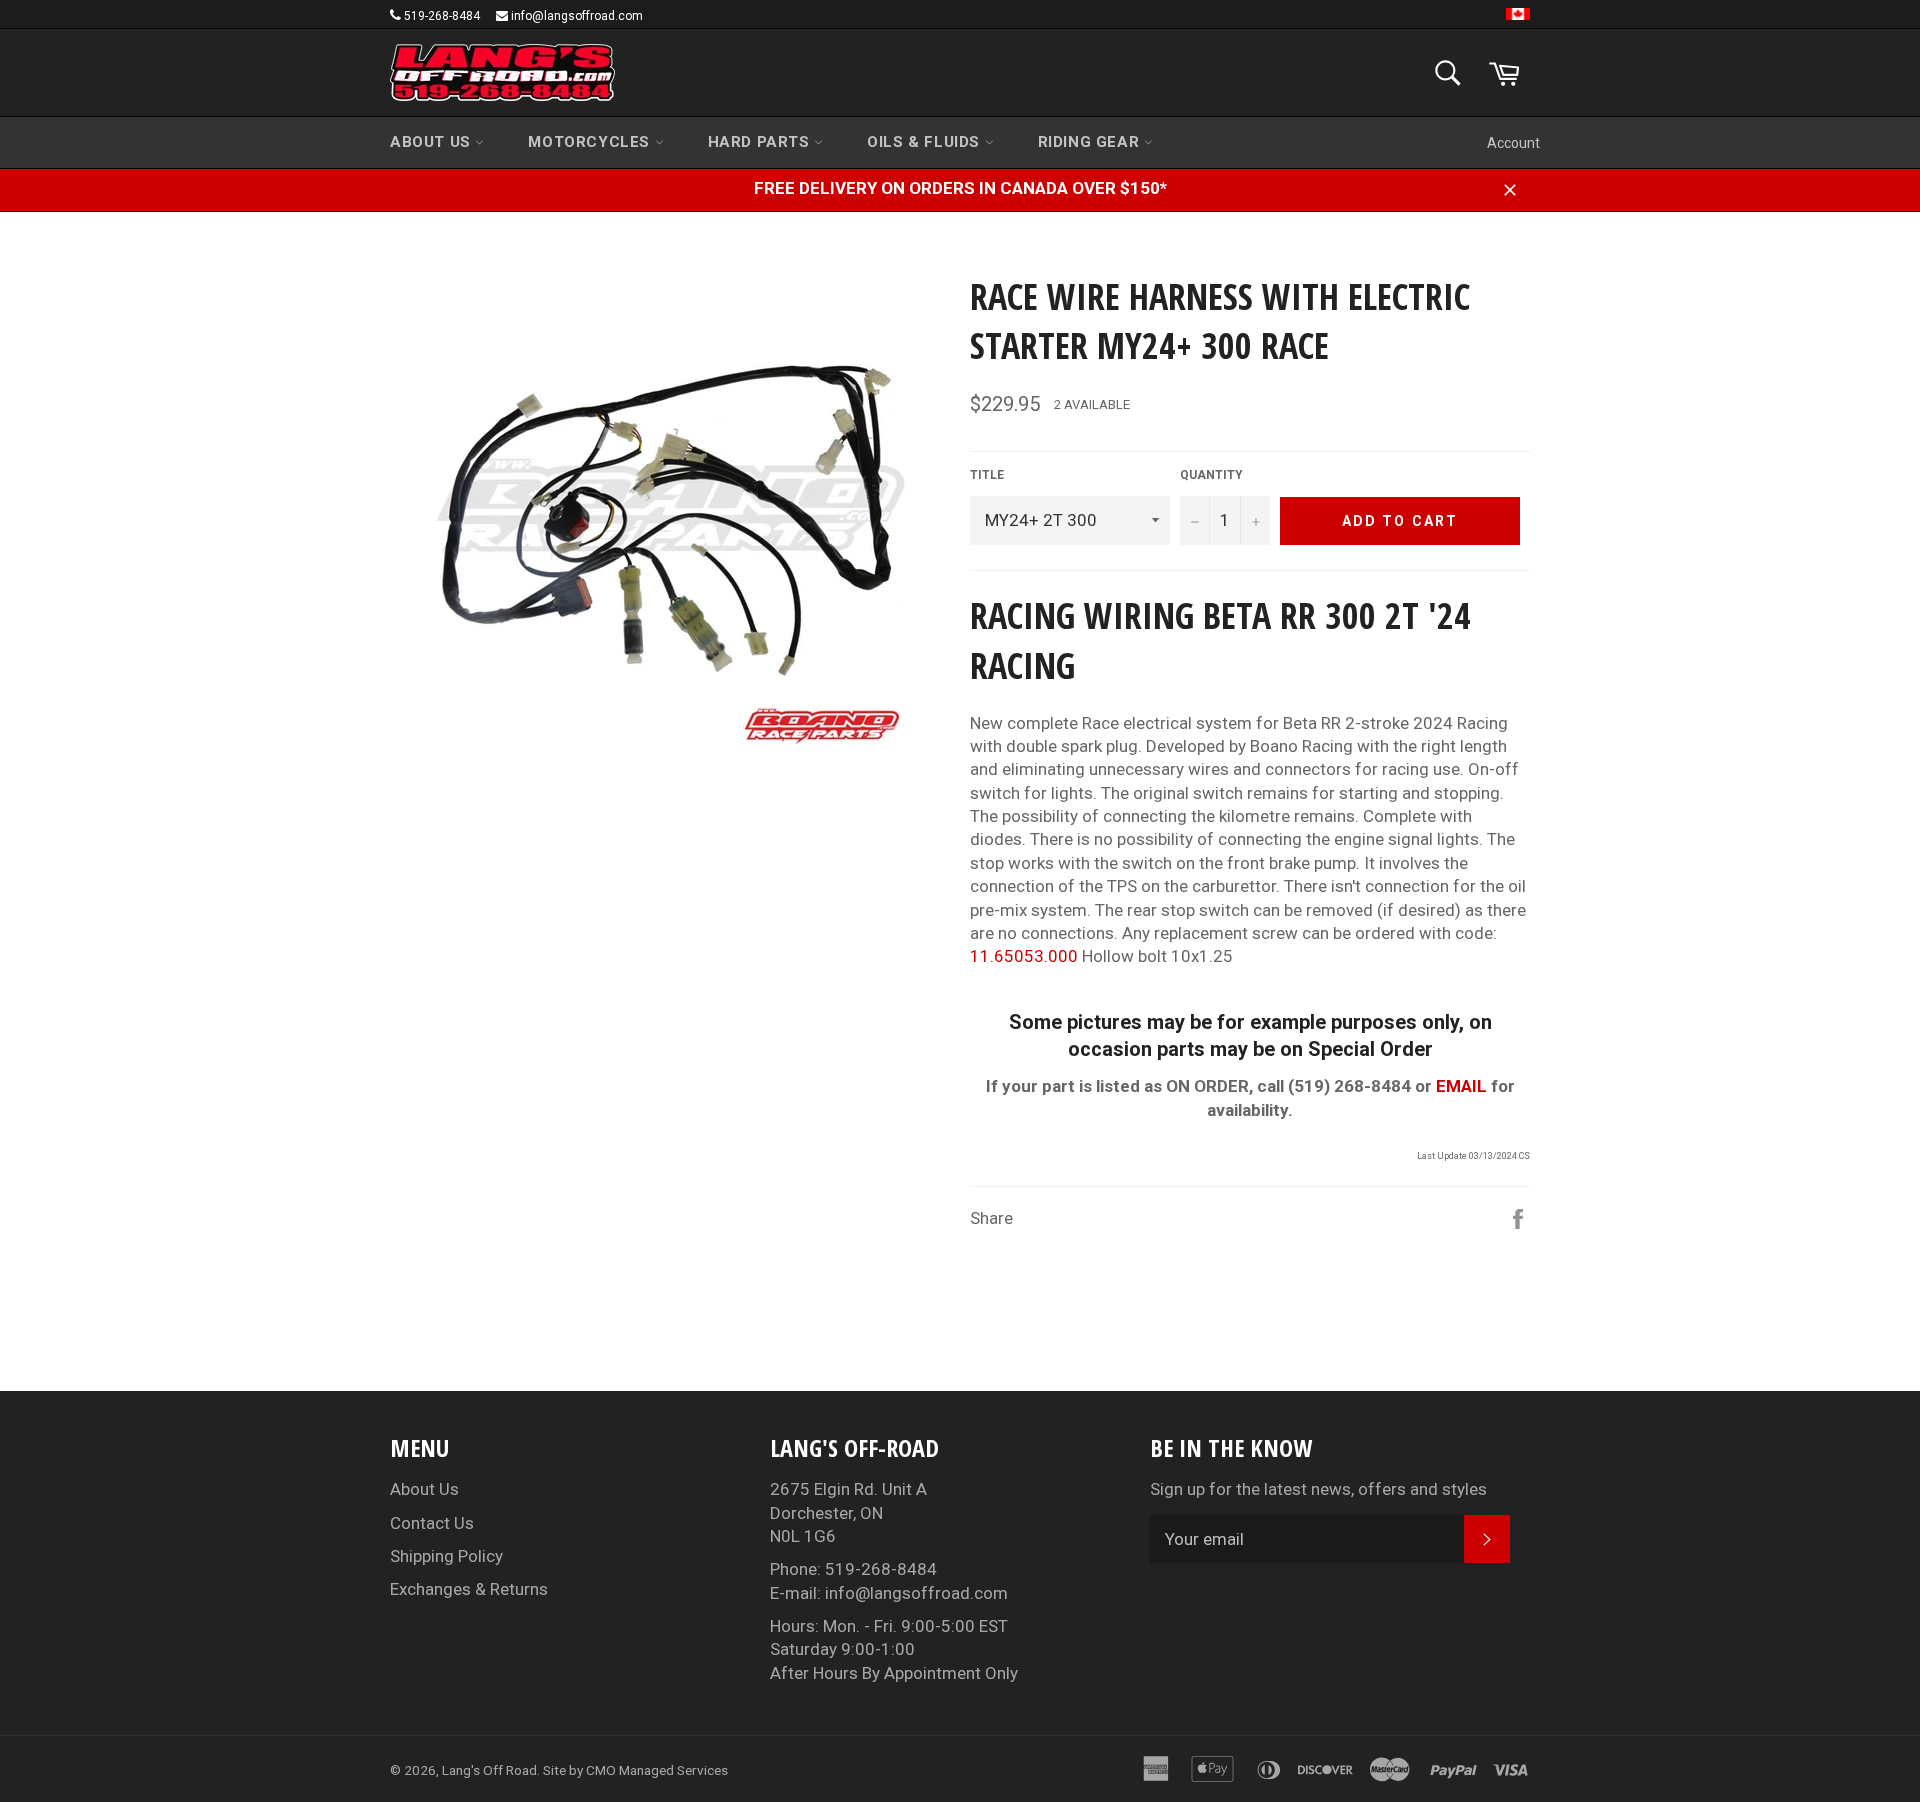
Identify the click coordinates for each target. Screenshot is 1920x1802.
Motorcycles (591, 142)
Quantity (1211, 475)
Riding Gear (1091, 142)
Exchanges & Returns (469, 1589)
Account (1513, 143)
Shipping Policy (446, 1556)
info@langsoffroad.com (577, 16)
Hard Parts (761, 142)
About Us (432, 142)
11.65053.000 (1024, 956)
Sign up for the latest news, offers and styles (1318, 1489)
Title (987, 475)
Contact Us (432, 1523)
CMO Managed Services (657, 1770)
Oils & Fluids (925, 142)
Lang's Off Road (489, 1770)
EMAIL (1461, 1086)
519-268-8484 (442, 16)
